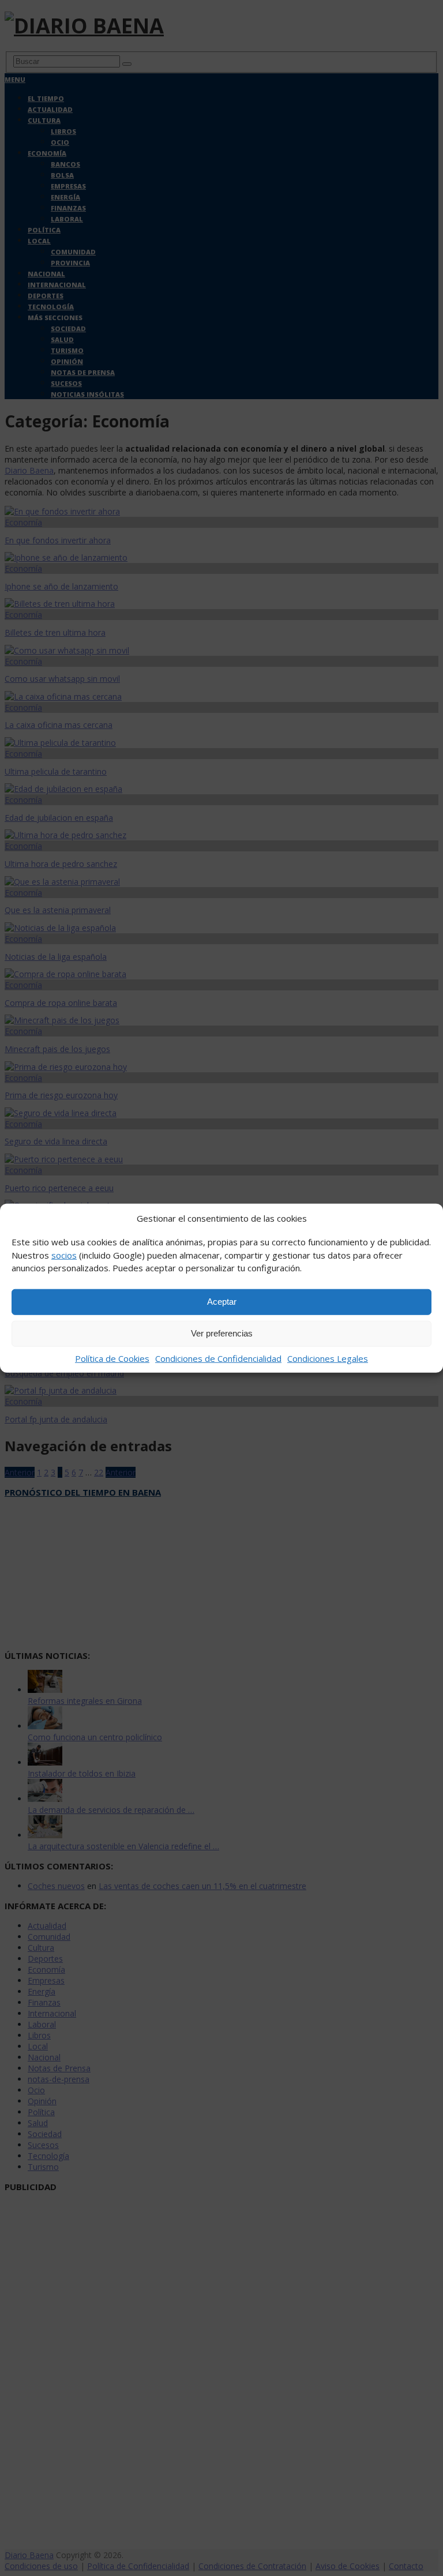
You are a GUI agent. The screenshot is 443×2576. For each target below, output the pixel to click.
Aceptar (222, 1302)
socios (64, 1255)
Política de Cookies (112, 1358)
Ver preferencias (222, 1333)
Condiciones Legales (328, 1358)
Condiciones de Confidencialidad (218, 1358)
